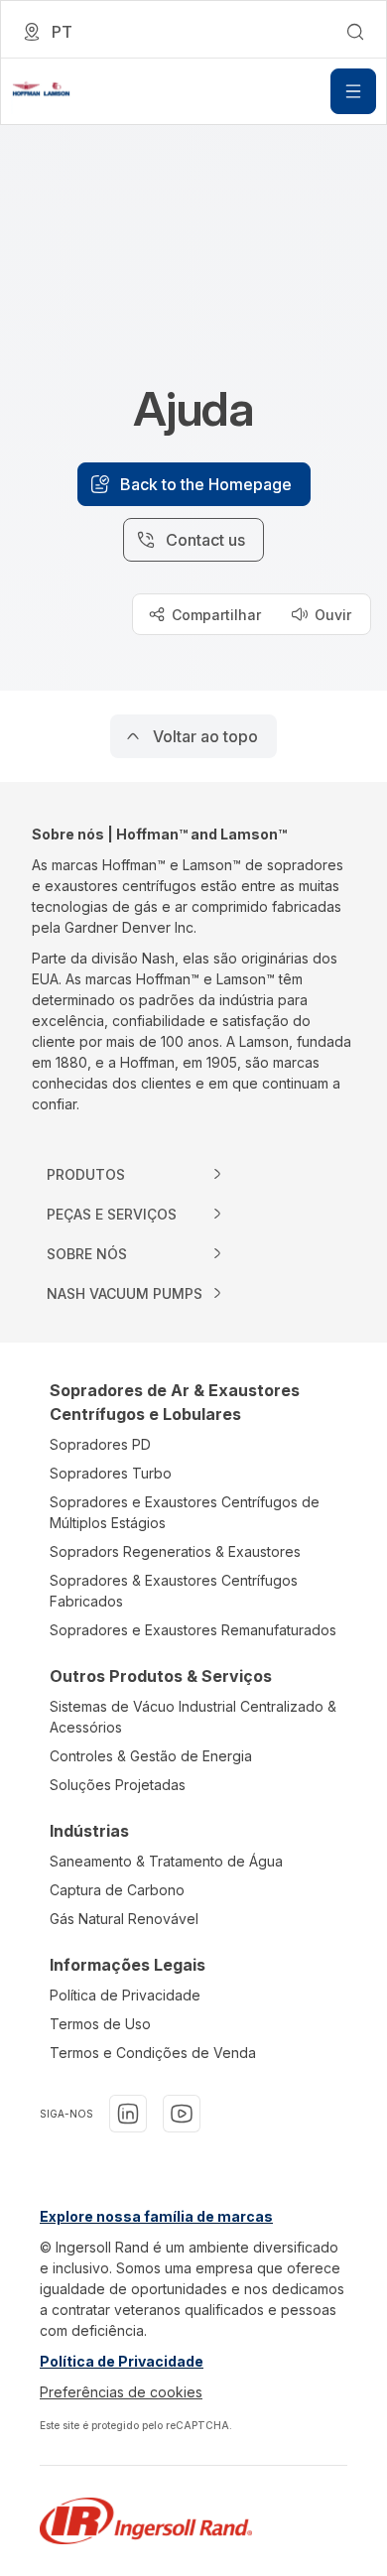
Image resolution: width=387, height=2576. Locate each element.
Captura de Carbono (117, 1890)
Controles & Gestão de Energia (151, 1756)
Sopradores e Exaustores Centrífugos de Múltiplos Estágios (185, 1512)
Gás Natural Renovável (124, 1919)
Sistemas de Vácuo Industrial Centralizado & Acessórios (193, 1717)
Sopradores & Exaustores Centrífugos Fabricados (174, 1591)
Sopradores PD (100, 1444)
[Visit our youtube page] (182, 2114)
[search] (355, 32)
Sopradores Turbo (111, 1473)
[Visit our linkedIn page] (128, 2114)
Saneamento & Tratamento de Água (166, 1861)
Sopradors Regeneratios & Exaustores (175, 1551)
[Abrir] (353, 91)
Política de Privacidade (125, 1995)
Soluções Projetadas (118, 1785)
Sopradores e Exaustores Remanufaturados (193, 1630)
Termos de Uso (100, 2024)
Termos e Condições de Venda (153, 2053)
